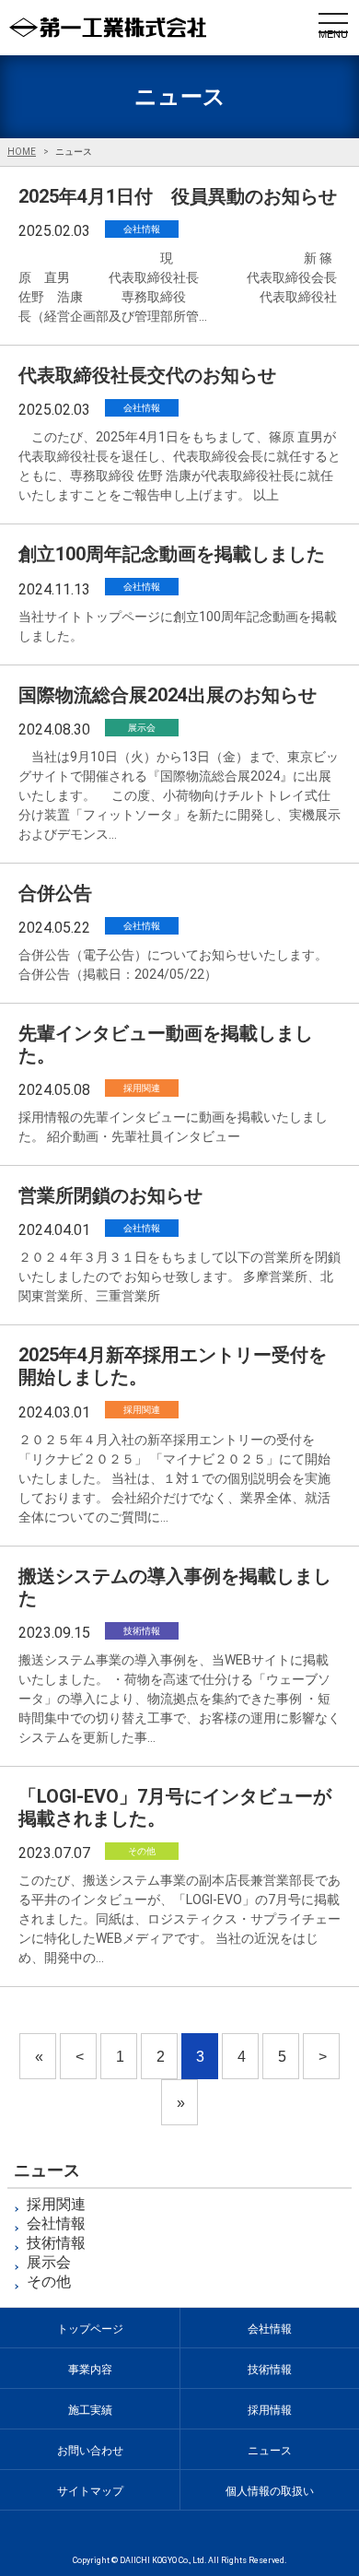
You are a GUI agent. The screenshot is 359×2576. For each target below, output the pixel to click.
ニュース (270, 2451)
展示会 (49, 2262)
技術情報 (56, 2243)
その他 (49, 2282)
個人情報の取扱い (270, 2491)
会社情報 (56, 2223)
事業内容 (90, 2370)
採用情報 (270, 2410)
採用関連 (56, 2204)
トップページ (90, 2329)
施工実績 (90, 2410)
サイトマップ (90, 2491)
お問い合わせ (90, 2451)
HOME (22, 152)
